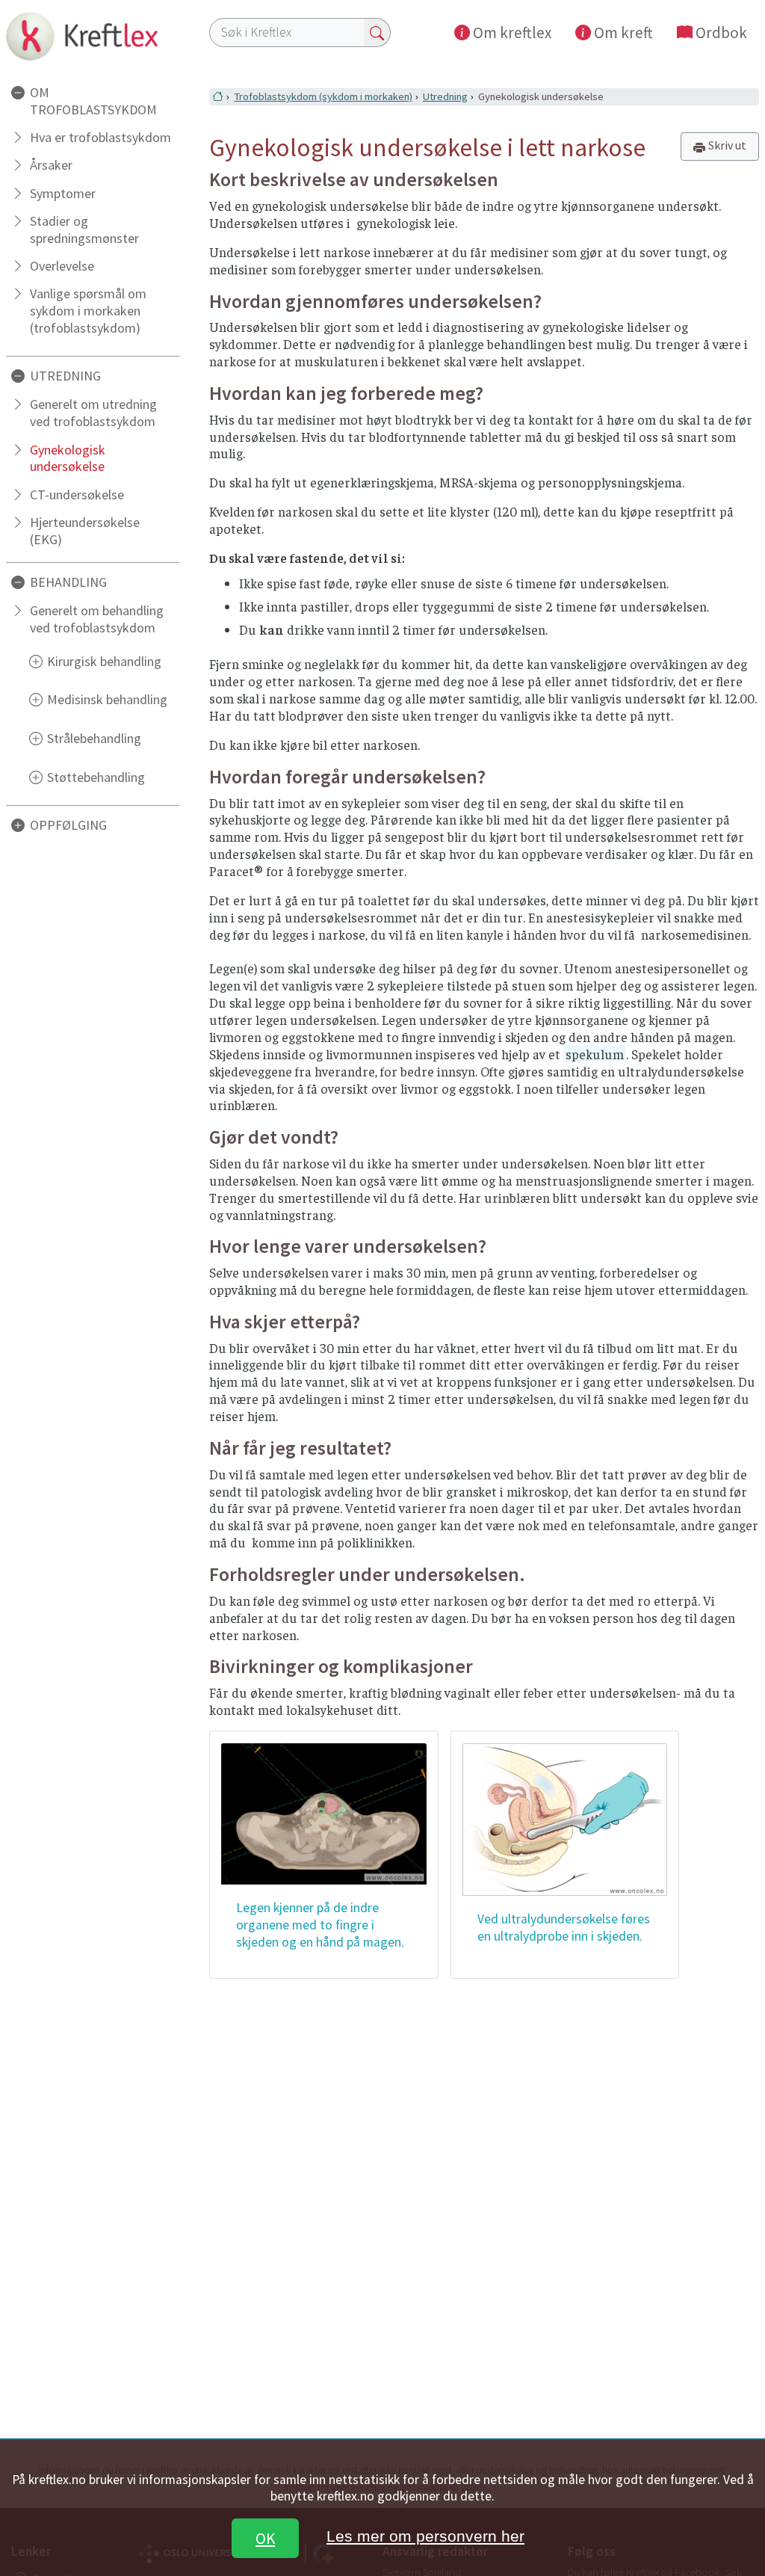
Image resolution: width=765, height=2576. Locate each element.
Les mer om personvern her (425, 2536)
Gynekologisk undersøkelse (68, 458)
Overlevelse (62, 266)
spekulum (595, 1054)
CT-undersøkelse (77, 494)
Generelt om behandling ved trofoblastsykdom (97, 619)
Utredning (445, 96)
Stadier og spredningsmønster (84, 229)
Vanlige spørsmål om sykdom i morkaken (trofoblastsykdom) (88, 311)
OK (265, 2538)
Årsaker (51, 165)
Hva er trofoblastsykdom (100, 137)
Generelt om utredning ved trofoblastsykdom (93, 413)
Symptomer (63, 193)
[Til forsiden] (93, 36)
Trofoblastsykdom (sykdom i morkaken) (323, 96)
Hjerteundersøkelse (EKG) (85, 531)
